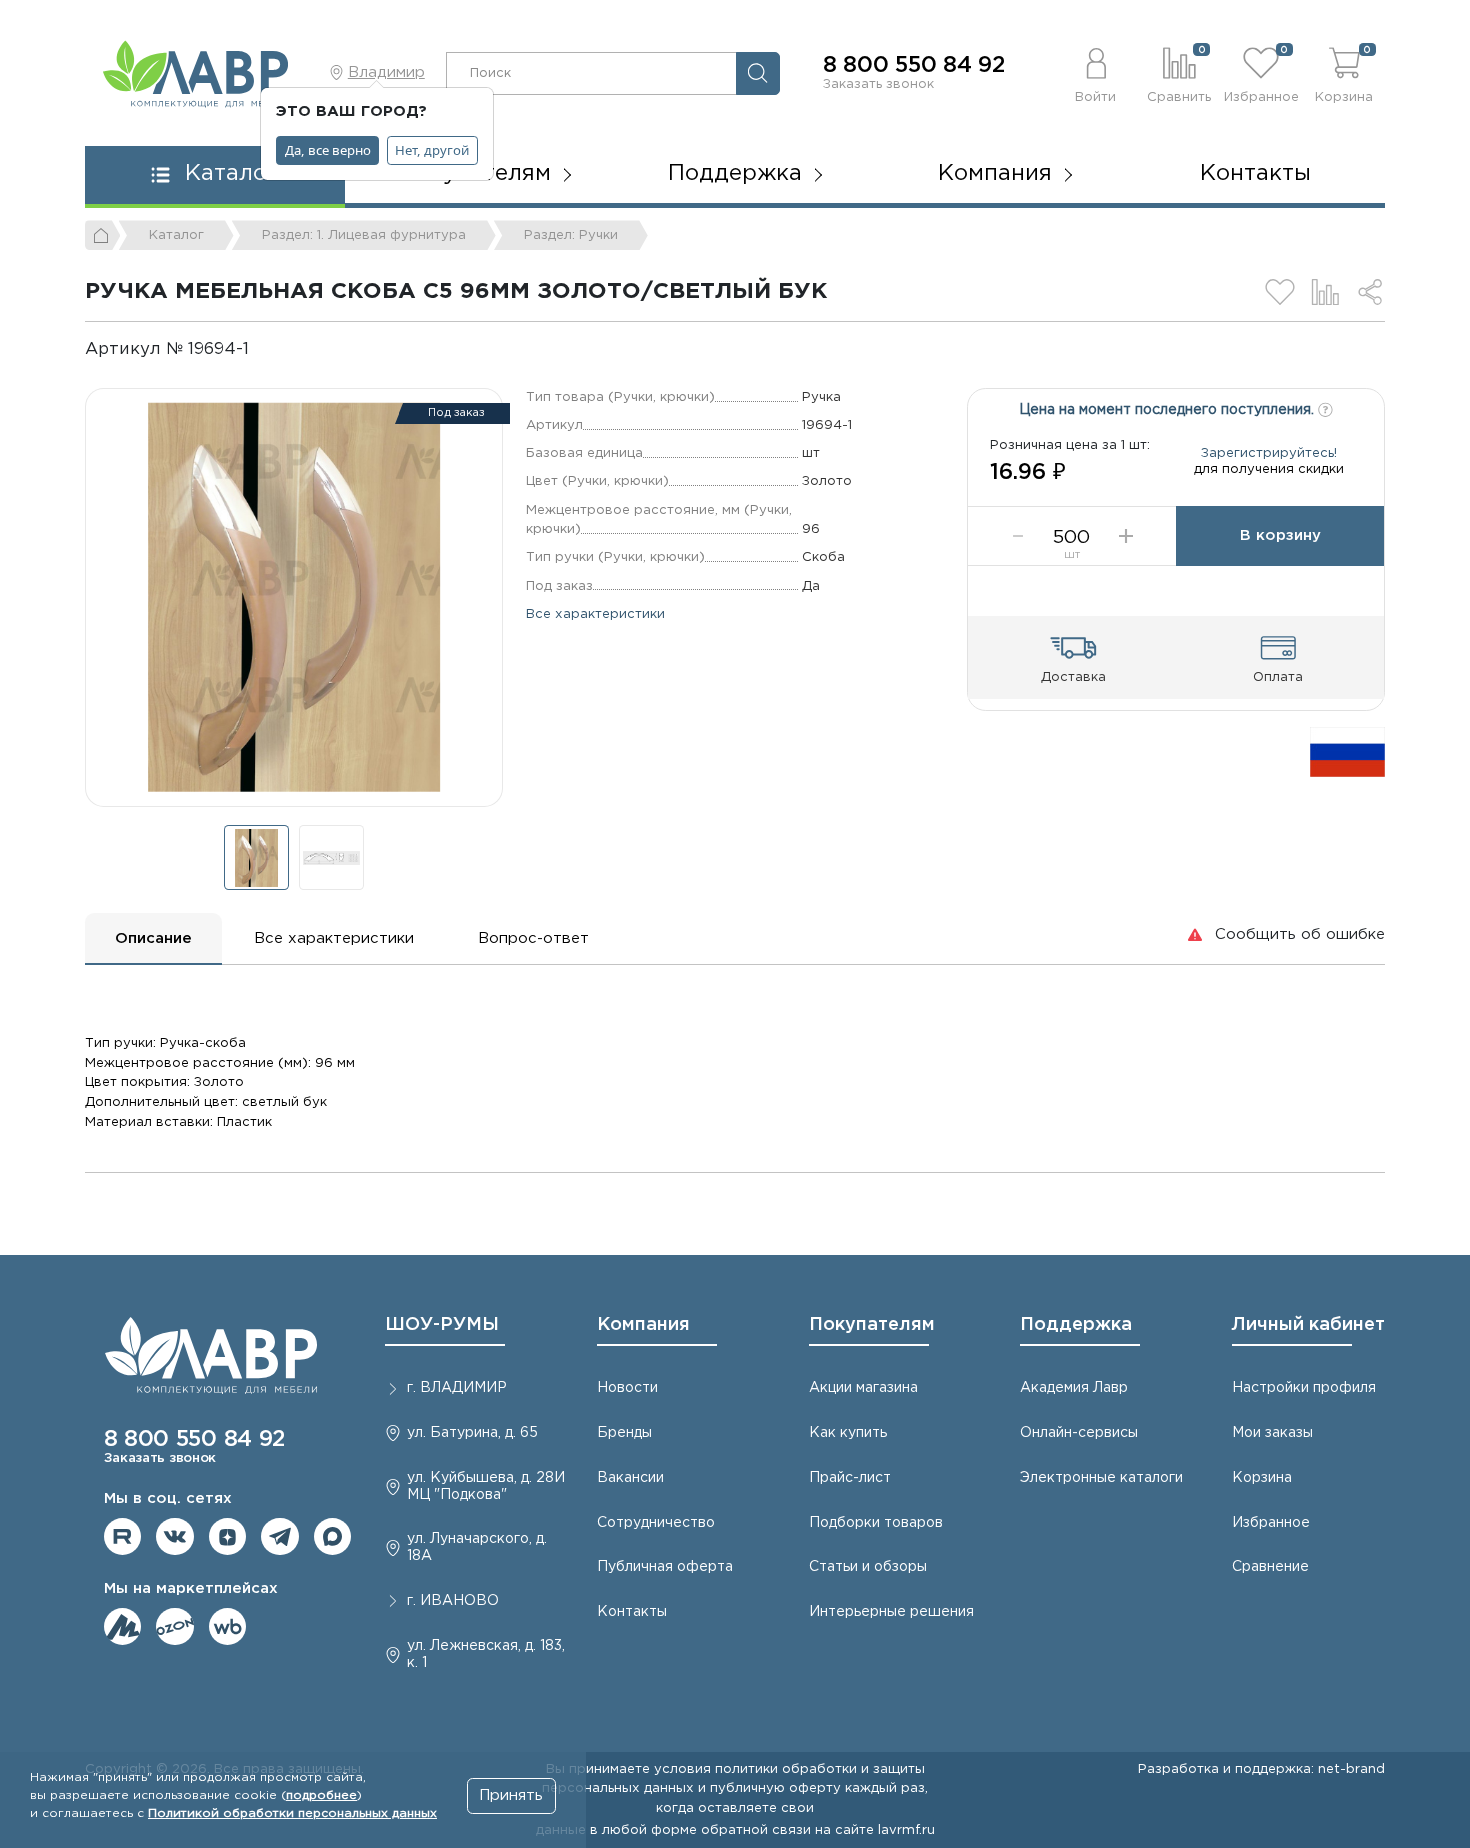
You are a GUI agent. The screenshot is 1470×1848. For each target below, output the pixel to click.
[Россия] (1347, 751)
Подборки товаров (876, 1523)
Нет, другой (432, 150)
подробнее (321, 1795)
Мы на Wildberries (228, 1627)
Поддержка (1076, 1325)
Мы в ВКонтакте (175, 1537)
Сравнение (1270, 1567)
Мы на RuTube (123, 1537)
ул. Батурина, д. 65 (472, 1433)
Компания (643, 1325)
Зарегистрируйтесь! (1269, 453)
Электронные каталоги (1101, 1478)
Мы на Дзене (228, 1537)
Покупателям (872, 1325)
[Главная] (103, 235)
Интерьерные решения (891, 1612)
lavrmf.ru (906, 1830)
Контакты (1255, 174)
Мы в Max (333, 1537)
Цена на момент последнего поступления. (1168, 410)
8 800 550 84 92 (914, 66)
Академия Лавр (1074, 1388)
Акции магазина (863, 1388)
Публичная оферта (665, 1567)
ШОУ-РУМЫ (442, 1325)
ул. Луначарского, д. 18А (477, 1547)
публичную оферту (775, 1788)
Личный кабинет (1308, 1325)
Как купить (848, 1433)
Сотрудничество (656, 1523)
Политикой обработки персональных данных (292, 1813)
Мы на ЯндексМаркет (123, 1627)
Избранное (1271, 1523)
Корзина (1262, 1478)
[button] (1096, 73)
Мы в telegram (280, 1537)
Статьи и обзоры (868, 1567)
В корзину (1280, 535)
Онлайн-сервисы (1079, 1433)
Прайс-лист (850, 1478)
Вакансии (630, 1478)
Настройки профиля (1304, 1388)
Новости (627, 1388)
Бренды (624, 1433)
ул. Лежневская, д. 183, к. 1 (486, 1654)
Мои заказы (1272, 1433)
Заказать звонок (878, 84)
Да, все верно (328, 150)
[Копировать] (265, 349)
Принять (511, 1795)
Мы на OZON (175, 1627)
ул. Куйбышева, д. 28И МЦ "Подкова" (486, 1486)
